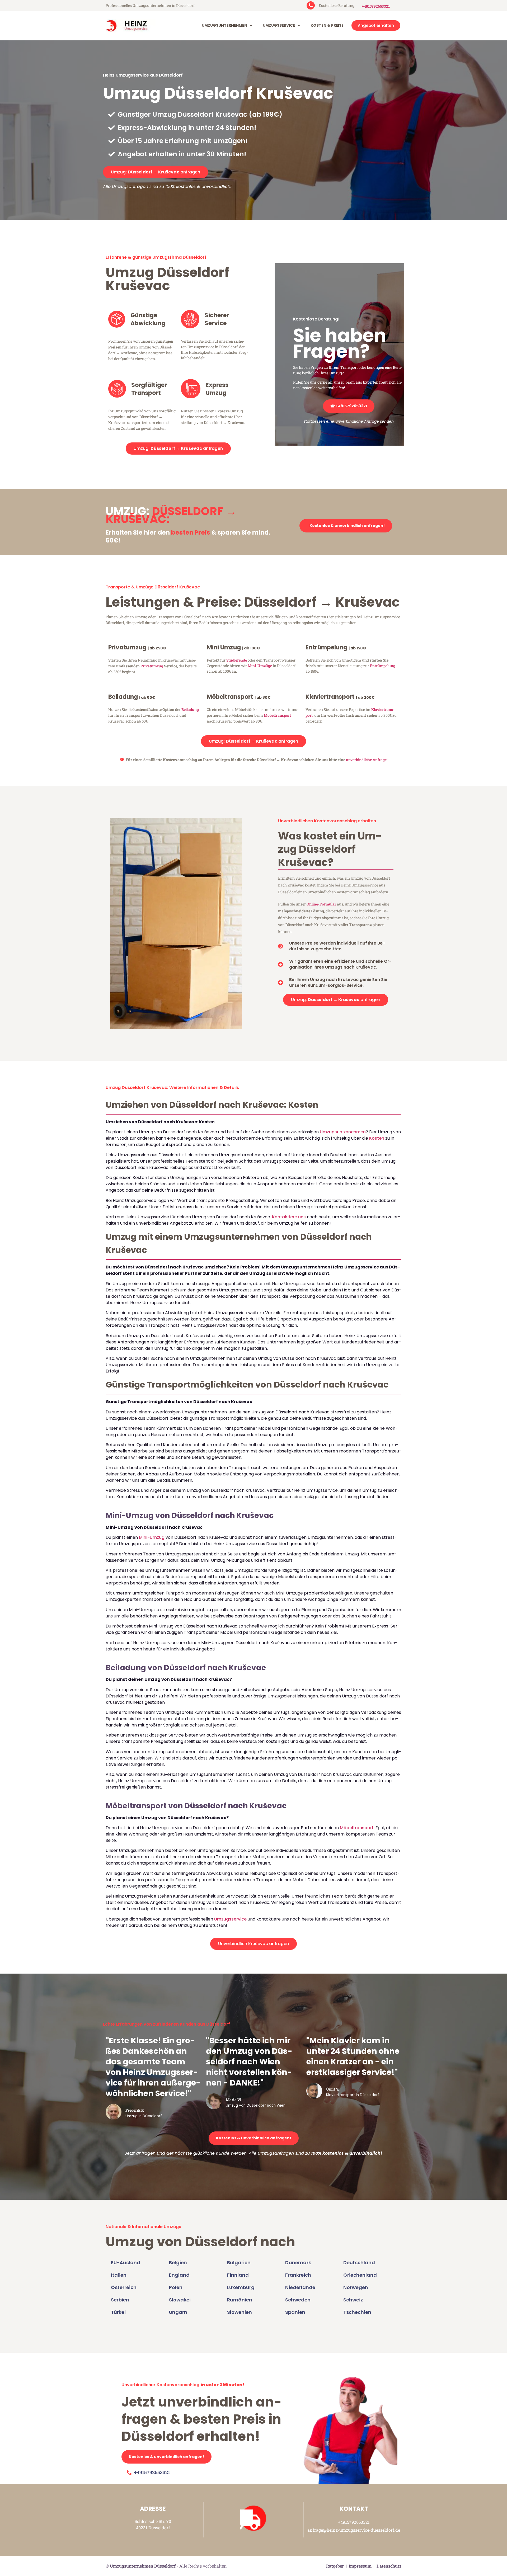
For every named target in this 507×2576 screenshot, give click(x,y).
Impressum (360, 2566)
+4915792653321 (376, 6)
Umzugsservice (279, 25)
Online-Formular (321, 904)
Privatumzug (152, 666)
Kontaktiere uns (289, 1217)
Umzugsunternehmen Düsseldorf (143, 2566)
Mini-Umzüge (260, 666)
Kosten (377, 1138)
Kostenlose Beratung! (316, 319)
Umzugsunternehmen (224, 25)
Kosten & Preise (327, 25)
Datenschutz (389, 2566)
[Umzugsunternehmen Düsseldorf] (129, 26)
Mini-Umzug (152, 1537)
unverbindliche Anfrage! (367, 760)
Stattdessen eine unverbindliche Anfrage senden (349, 421)
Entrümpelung (383, 666)
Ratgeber (335, 2566)
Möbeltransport (277, 715)
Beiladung (190, 709)
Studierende (237, 660)
